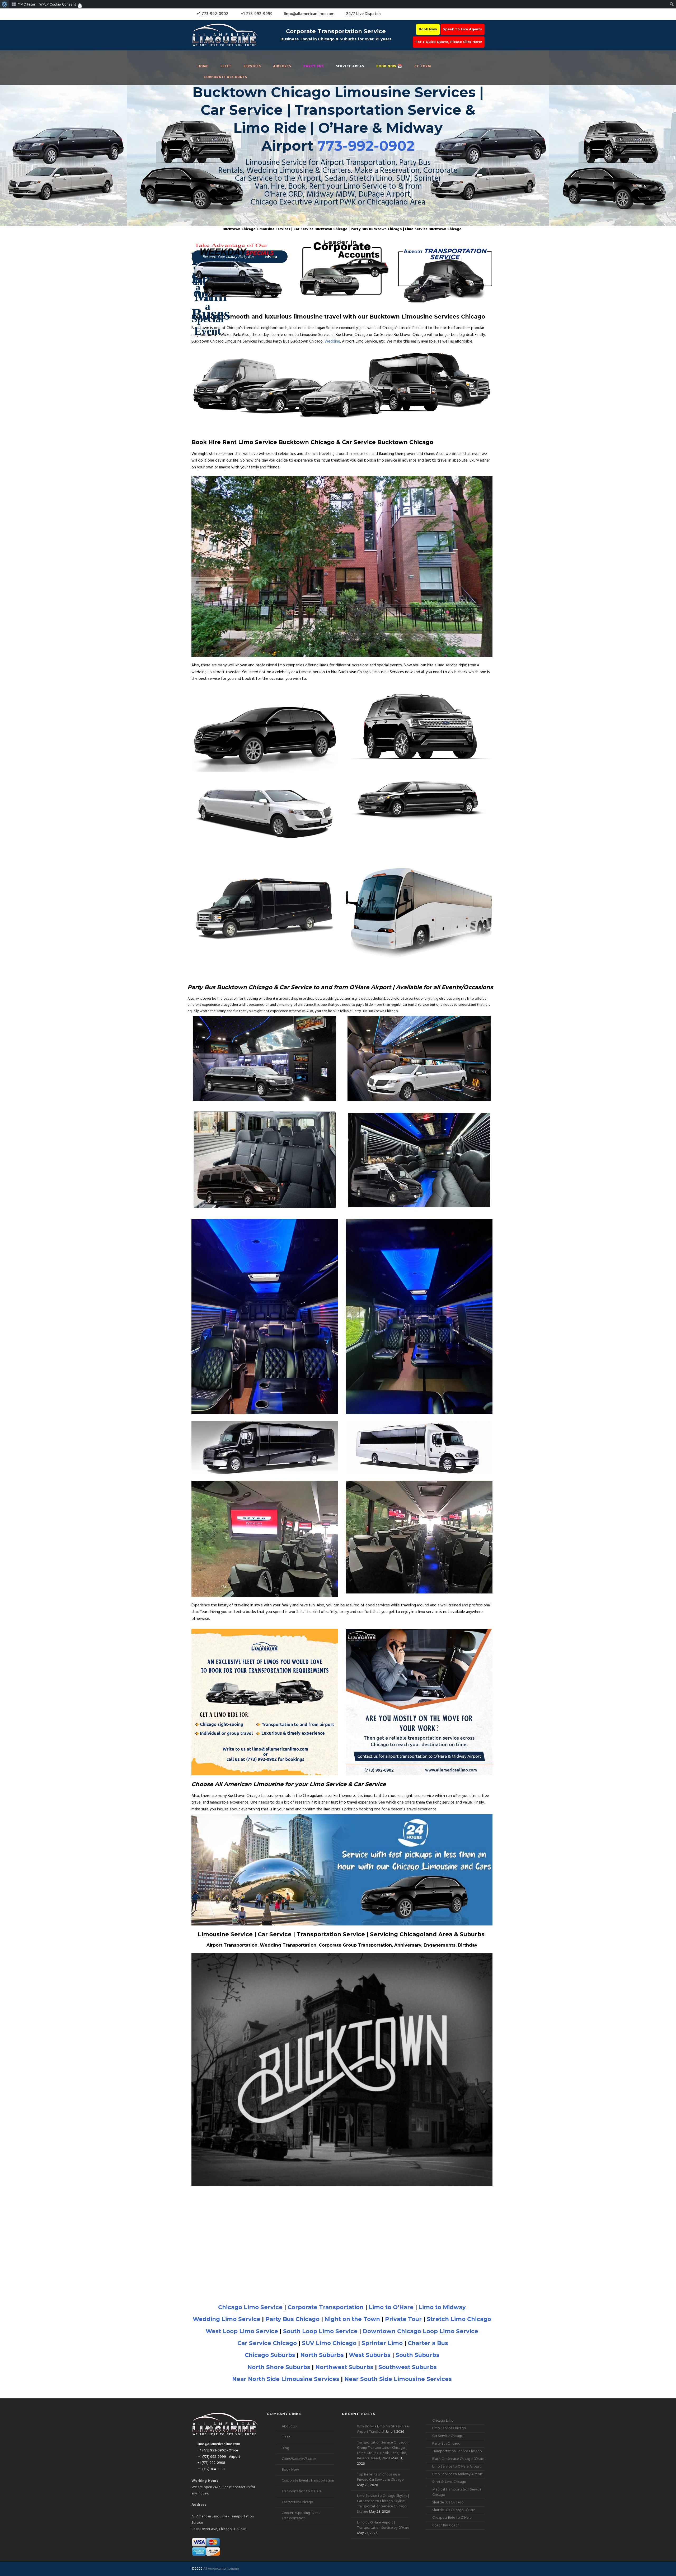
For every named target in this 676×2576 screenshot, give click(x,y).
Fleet (226, 66)
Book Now (428, 29)
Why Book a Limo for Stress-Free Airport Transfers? (383, 2429)
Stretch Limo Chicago (459, 2319)
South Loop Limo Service (320, 2331)
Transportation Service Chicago (457, 2451)
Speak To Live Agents (463, 29)
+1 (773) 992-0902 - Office (218, 2451)
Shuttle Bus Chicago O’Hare (454, 2510)
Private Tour (403, 2319)
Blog (285, 2448)
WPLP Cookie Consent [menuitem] (58, 4)
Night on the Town (352, 2319)
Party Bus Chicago (292, 2319)
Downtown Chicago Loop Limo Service (420, 2331)
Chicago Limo (443, 2421)
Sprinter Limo (382, 2343)
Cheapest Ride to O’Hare (452, 2518)
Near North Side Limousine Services (286, 2379)
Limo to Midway (442, 2307)
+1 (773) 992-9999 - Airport (219, 2457)
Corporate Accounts (225, 77)
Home (203, 66)
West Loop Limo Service (242, 2331)
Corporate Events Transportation (308, 2481)
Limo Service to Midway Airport (457, 2474)
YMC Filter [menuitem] (27, 4)
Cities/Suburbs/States (299, 2459)
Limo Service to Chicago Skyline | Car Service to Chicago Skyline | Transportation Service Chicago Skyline (383, 2504)
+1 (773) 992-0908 (211, 2463)
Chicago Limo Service (250, 2307)
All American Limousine (221, 2569)
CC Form (423, 66)
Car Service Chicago (267, 2343)
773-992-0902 (366, 146)
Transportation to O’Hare (302, 2491)
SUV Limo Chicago (329, 2343)
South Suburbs (417, 2355)
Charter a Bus (428, 2343)
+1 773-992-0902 (212, 14)
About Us (289, 2426)
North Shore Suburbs (279, 2367)
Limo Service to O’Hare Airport (457, 2467)
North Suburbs (322, 2355)
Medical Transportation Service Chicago (457, 2492)
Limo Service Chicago (449, 2428)
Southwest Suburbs (408, 2367)
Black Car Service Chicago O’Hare (458, 2459)
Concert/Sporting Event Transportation (301, 2516)
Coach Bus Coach (446, 2525)
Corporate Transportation (326, 2307)
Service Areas (350, 66)
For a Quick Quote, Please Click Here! (449, 42)
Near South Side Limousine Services (398, 2379)
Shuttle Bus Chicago (448, 2503)
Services (252, 66)
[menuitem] (5, 4)
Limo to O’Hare (391, 2307)
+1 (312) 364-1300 (211, 2469)
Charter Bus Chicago (297, 2502)
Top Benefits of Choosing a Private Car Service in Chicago (380, 2477)
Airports (282, 66)
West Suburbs (370, 2355)
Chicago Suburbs (270, 2355)
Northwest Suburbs (344, 2367)
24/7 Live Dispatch (363, 14)
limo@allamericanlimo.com (309, 14)
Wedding (332, 341)
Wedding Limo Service (227, 2319)
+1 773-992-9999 (256, 14)
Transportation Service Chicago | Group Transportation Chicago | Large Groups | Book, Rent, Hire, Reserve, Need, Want (383, 2451)
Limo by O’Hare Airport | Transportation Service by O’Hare (383, 2525)
